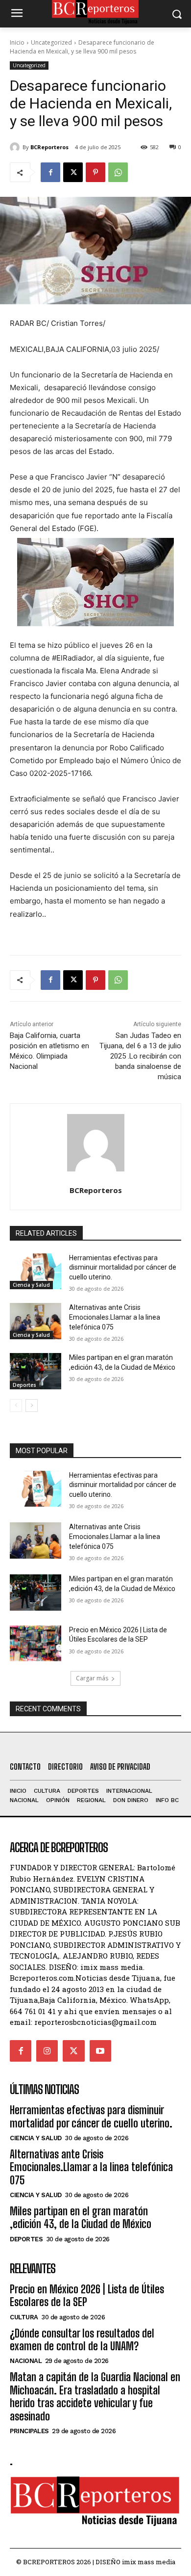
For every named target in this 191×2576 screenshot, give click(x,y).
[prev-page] (16, 1406)
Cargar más (92, 1678)
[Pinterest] (95, 172)
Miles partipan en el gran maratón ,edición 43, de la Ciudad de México (81, 2217)
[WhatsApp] (118, 172)
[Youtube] (100, 2051)
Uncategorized (51, 42)
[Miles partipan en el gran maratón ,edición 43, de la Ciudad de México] (36, 1371)
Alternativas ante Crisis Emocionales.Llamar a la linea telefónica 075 (115, 1317)
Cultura (24, 2317)
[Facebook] (50, 172)
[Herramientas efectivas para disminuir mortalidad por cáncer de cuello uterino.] (36, 1272)
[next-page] (32, 1406)
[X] (73, 172)
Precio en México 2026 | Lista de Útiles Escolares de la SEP (87, 2296)
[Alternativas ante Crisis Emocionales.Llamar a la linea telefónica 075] (36, 1321)
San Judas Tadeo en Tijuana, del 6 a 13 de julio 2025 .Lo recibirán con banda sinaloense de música (140, 1056)
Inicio (17, 42)
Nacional (26, 2361)
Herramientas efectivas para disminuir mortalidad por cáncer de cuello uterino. (123, 1267)
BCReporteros (49, 147)
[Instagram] (47, 2051)
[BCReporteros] (16, 147)
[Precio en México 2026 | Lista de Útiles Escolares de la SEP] (36, 1644)
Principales (29, 2431)
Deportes (24, 1385)
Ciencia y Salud (31, 1285)
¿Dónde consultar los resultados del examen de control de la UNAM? (82, 2340)
